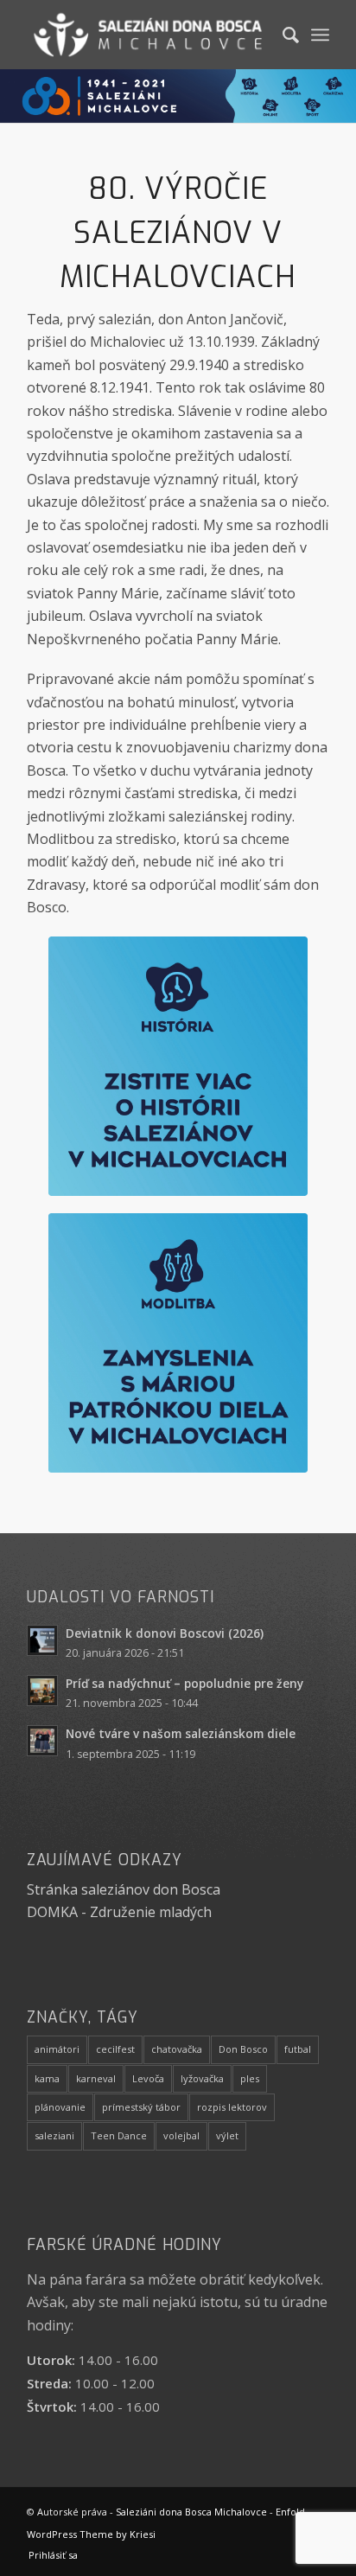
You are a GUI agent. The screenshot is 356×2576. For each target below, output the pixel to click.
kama (47, 2078)
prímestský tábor (141, 2107)
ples (250, 2078)
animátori (57, 2049)
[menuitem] (282, 35)
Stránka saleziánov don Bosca (124, 1889)
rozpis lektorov (232, 2107)
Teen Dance (119, 2135)
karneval (96, 2078)
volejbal (181, 2135)
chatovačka (177, 2049)
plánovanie (60, 2107)
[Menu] (320, 35)
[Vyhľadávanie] (282, 35)
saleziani (54, 2135)
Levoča (148, 2078)
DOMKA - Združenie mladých (119, 1912)
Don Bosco (243, 2049)
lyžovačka (202, 2078)
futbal (298, 2049)
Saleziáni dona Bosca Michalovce (191, 2512)
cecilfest (115, 2049)
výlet (227, 2135)
